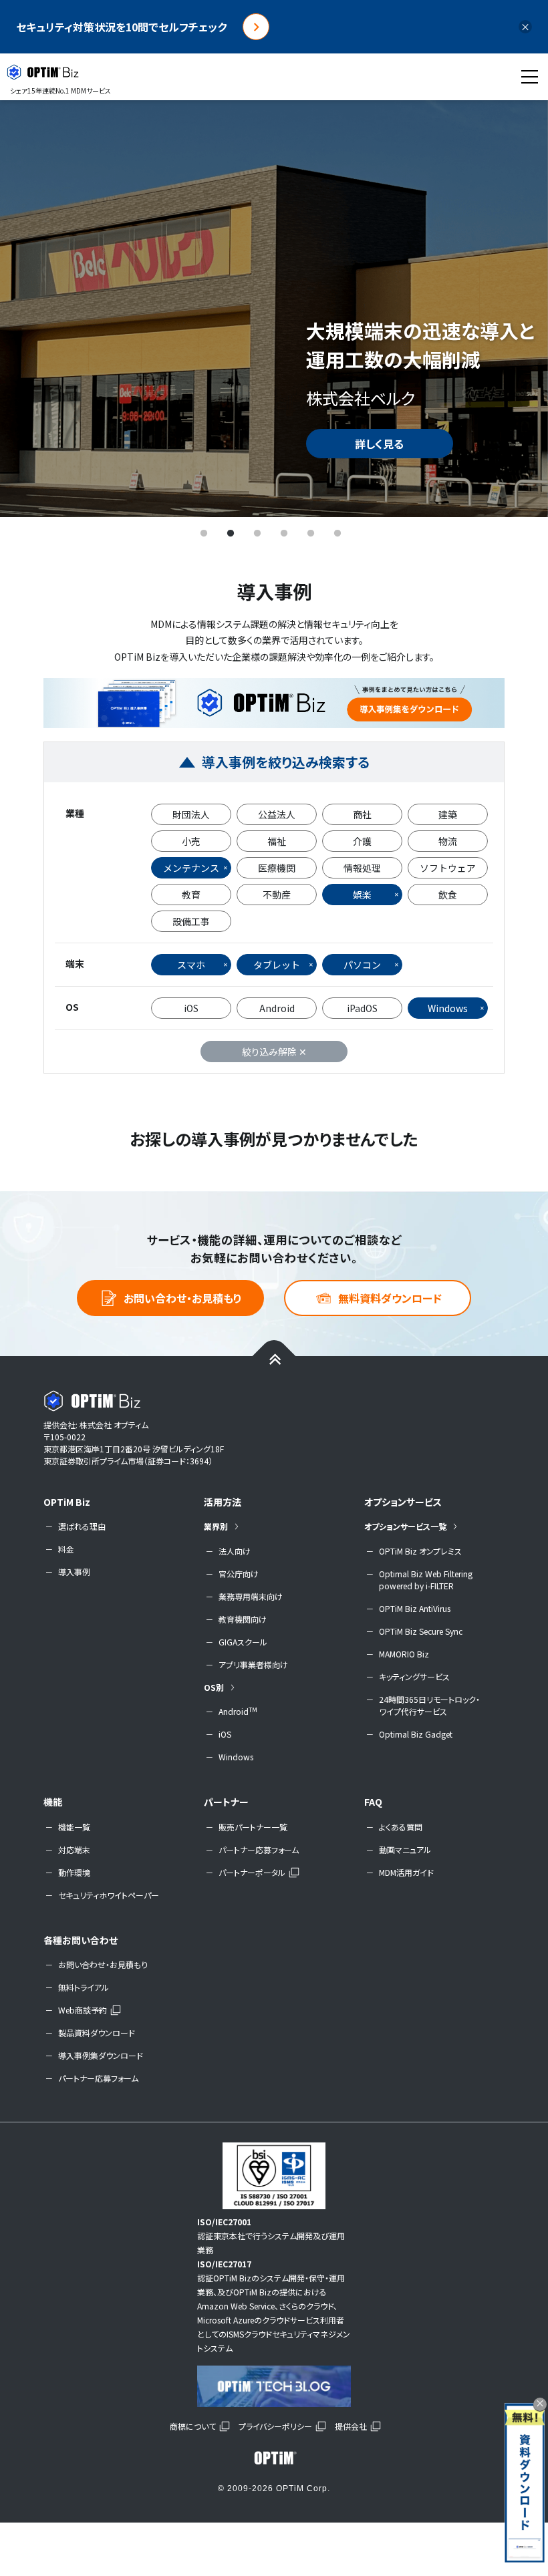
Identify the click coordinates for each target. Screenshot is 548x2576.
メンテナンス (191, 868)
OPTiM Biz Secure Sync (421, 1631)
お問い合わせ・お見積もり (183, 1298)
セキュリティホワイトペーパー (109, 1895)
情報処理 (362, 868)
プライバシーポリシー (275, 2426)
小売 (191, 841)
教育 (191, 895)
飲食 (448, 895)
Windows (448, 1008)
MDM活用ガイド (406, 1872)
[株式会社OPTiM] (274, 2458)
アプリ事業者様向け (253, 1664)
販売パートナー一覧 (253, 1827)
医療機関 (277, 868)
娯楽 (362, 895)
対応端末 (74, 1849)
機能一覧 (74, 1827)
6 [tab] (337, 534)
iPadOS (362, 1008)
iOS (191, 1008)
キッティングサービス (414, 1676)
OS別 (214, 1687)
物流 (448, 841)
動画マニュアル (405, 1849)
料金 (66, 1549)
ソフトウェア (448, 868)
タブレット (277, 965)
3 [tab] (257, 534)
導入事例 (74, 1572)
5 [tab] (311, 534)
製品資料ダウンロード (97, 2033)
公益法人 (277, 814)
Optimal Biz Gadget (416, 1734)
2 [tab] (231, 534)
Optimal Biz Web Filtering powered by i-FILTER (426, 1580)
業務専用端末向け (251, 1596)
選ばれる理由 (82, 1526)
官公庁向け (239, 1574)
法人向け (235, 1551)
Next (518, 308)
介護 (362, 841)
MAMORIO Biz (404, 1654)
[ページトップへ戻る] (274, 1358)
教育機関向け (243, 1619)
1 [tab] (204, 534)
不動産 (277, 895)
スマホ (191, 965)
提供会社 (351, 2426)
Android (277, 1008)
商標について (193, 2426)
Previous (30, 308)
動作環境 (74, 1872)
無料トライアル (84, 1987)
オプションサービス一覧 (405, 1526)
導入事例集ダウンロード (101, 2055)
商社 (362, 814)
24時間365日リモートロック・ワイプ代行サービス (429, 1705)
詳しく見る (379, 444)
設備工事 (191, 921)
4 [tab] (284, 534)
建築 (448, 814)
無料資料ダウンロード (390, 1298)
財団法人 (191, 814)
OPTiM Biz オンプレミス (420, 1551)
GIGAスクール (243, 1642)
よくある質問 (401, 1827)
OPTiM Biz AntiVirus (415, 1608)
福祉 (277, 841)
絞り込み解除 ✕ (274, 1052)
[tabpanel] (274, 308)
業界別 (216, 1526)
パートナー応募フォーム (259, 1849)
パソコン (362, 965)
